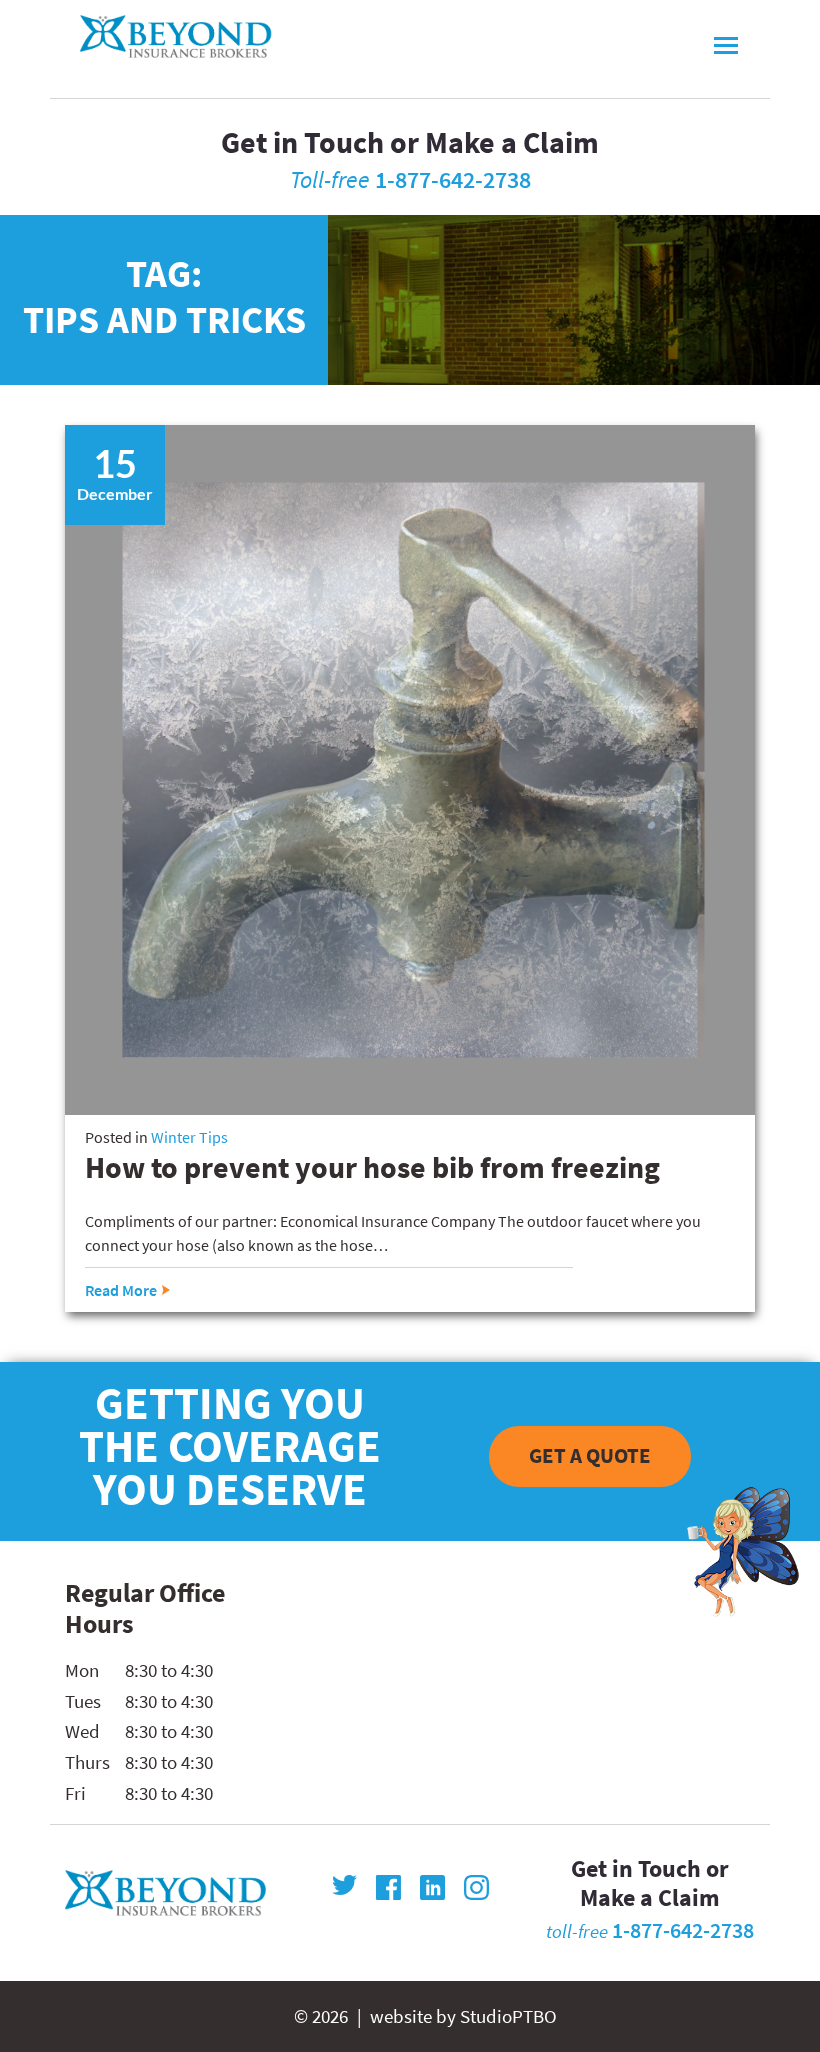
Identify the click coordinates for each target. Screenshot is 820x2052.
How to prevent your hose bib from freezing (372, 1167)
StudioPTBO (508, 2016)
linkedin (432, 1887)
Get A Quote (590, 1456)
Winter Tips (189, 1137)
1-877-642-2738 (453, 179)
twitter (344, 1887)
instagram (476, 1887)
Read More (121, 1290)
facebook (388, 1887)
